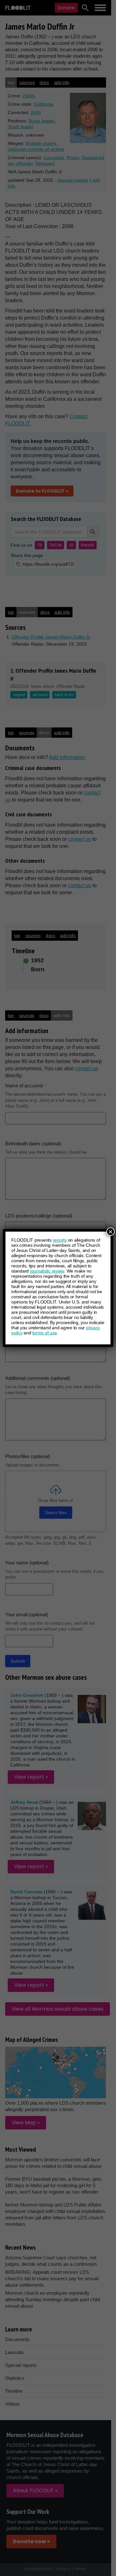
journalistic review (47, 1271)
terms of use (44, 1333)
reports (60, 1240)
